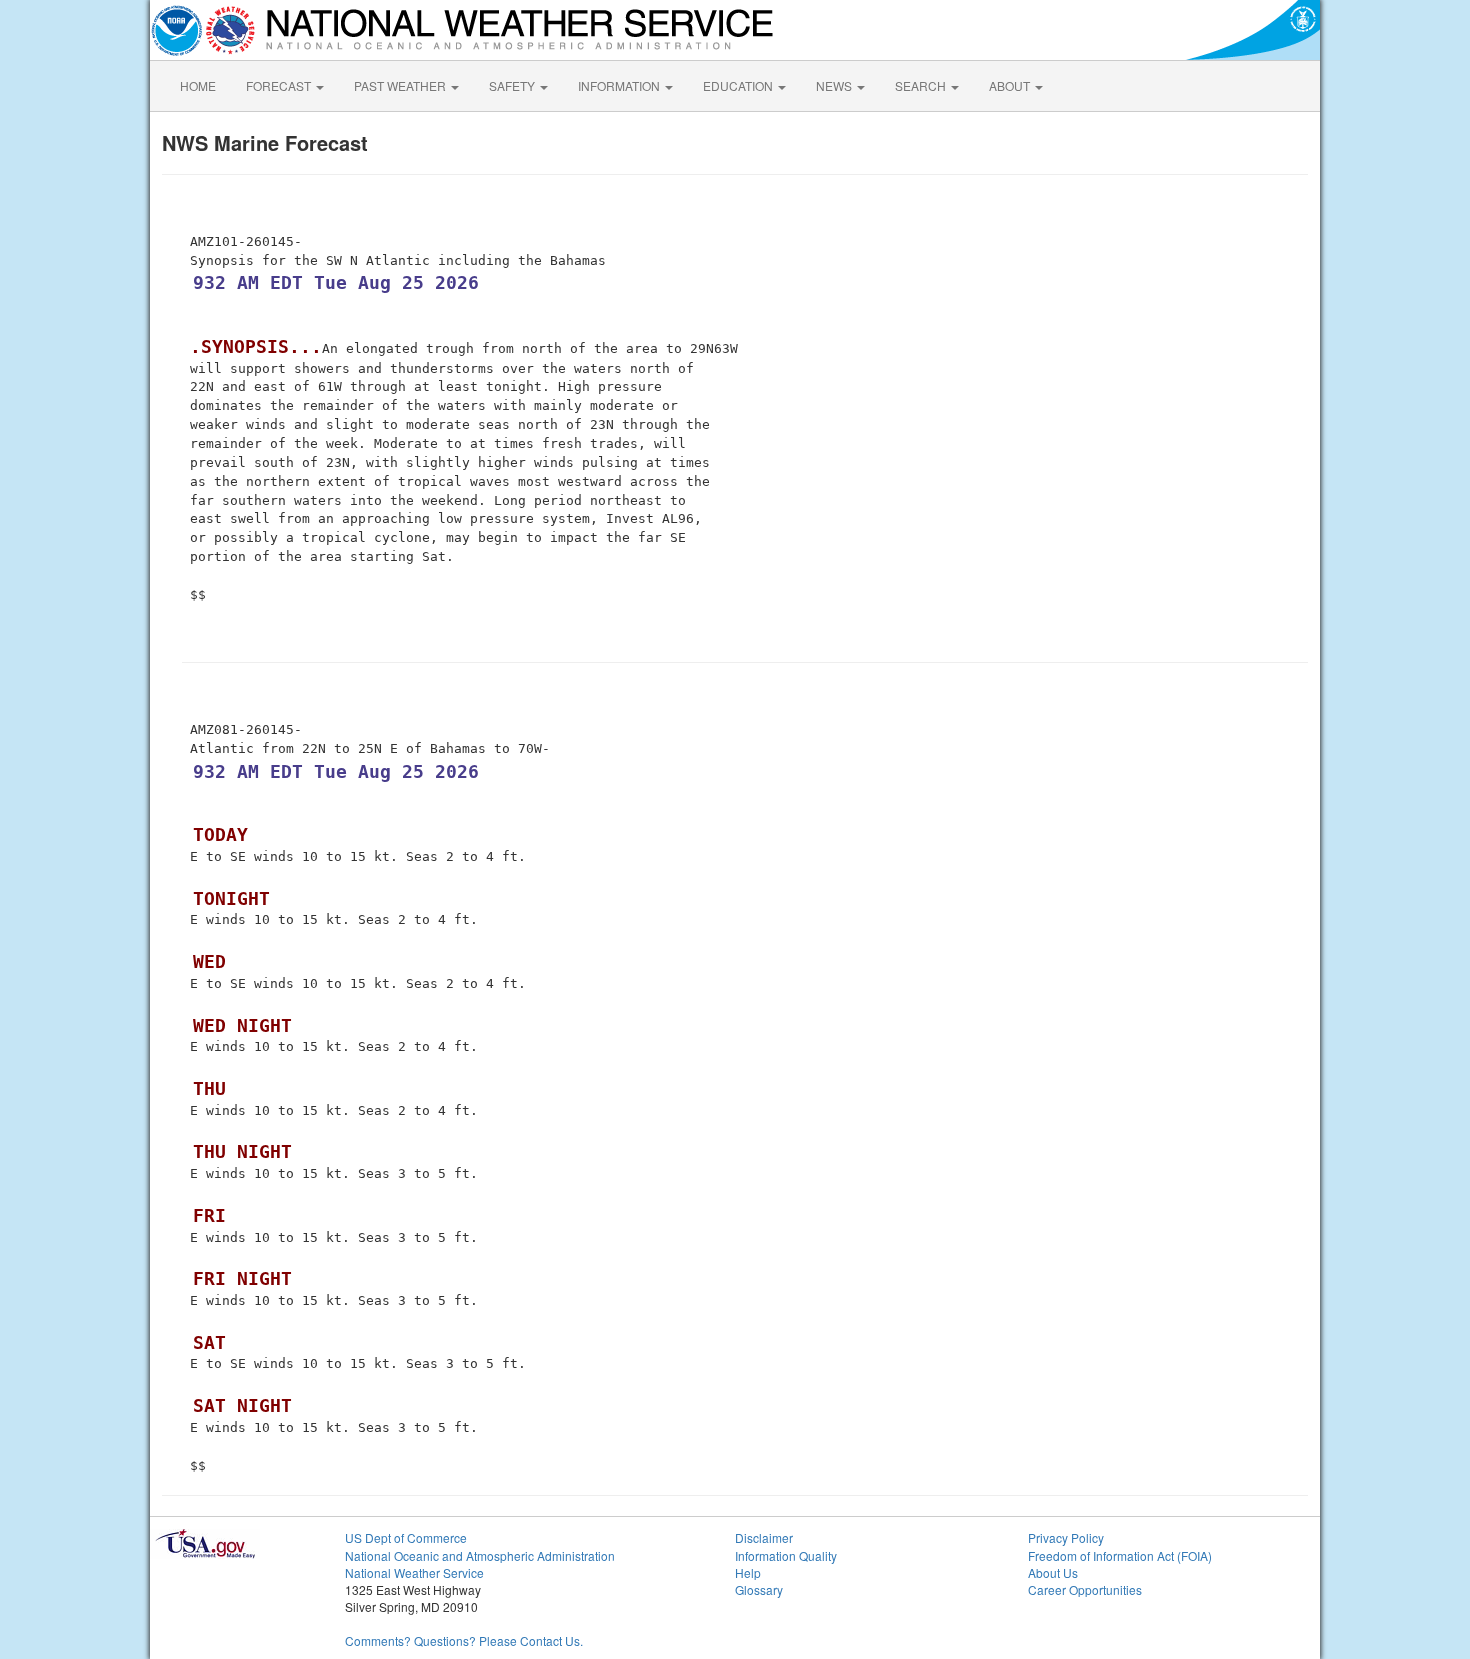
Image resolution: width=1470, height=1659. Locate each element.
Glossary (759, 1589)
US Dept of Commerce (406, 1537)
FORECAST (280, 85)
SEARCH (922, 85)
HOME (198, 85)
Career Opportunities (1085, 1589)
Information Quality (786, 1555)
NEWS (835, 85)
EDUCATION (739, 85)
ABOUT (1011, 85)
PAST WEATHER (401, 85)
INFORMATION (620, 85)
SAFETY (513, 85)
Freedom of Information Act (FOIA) (1120, 1555)
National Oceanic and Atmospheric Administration (480, 1555)
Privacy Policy (1066, 1537)
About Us (1053, 1572)
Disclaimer (764, 1537)
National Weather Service (414, 1572)
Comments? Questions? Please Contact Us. (464, 1640)
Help (748, 1572)
